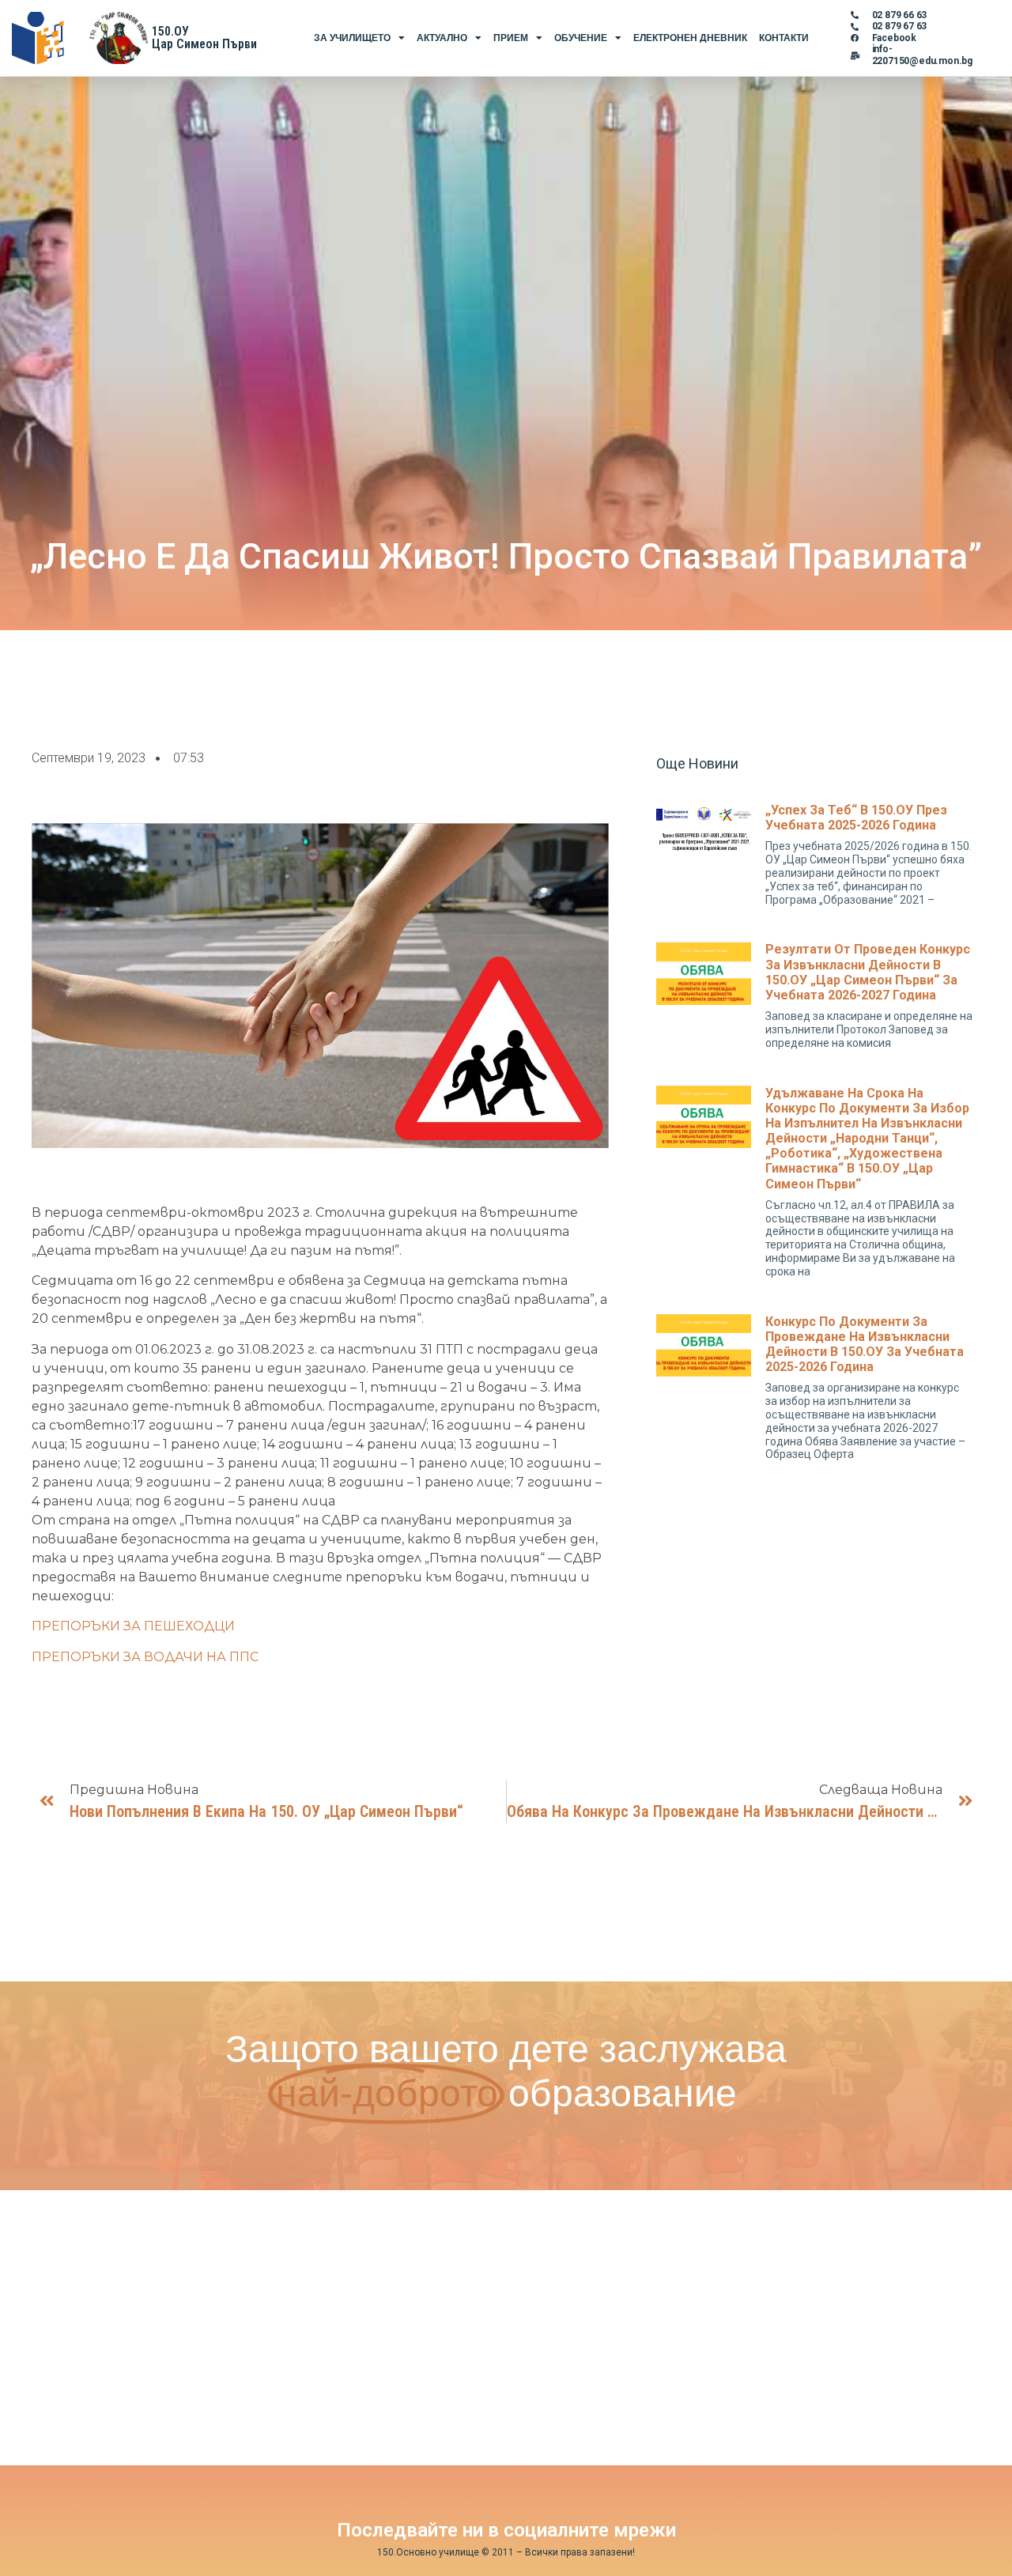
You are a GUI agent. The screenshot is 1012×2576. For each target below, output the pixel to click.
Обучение (581, 38)
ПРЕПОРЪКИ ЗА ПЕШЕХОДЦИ (133, 1626)
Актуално (442, 38)
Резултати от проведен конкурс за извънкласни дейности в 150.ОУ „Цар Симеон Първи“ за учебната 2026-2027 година (868, 972)
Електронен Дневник (690, 38)
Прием (511, 38)
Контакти (784, 38)
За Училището (352, 38)
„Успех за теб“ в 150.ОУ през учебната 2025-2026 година (856, 818)
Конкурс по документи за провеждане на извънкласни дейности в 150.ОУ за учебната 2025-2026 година (865, 1345)
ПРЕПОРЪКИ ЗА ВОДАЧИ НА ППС (145, 1657)
